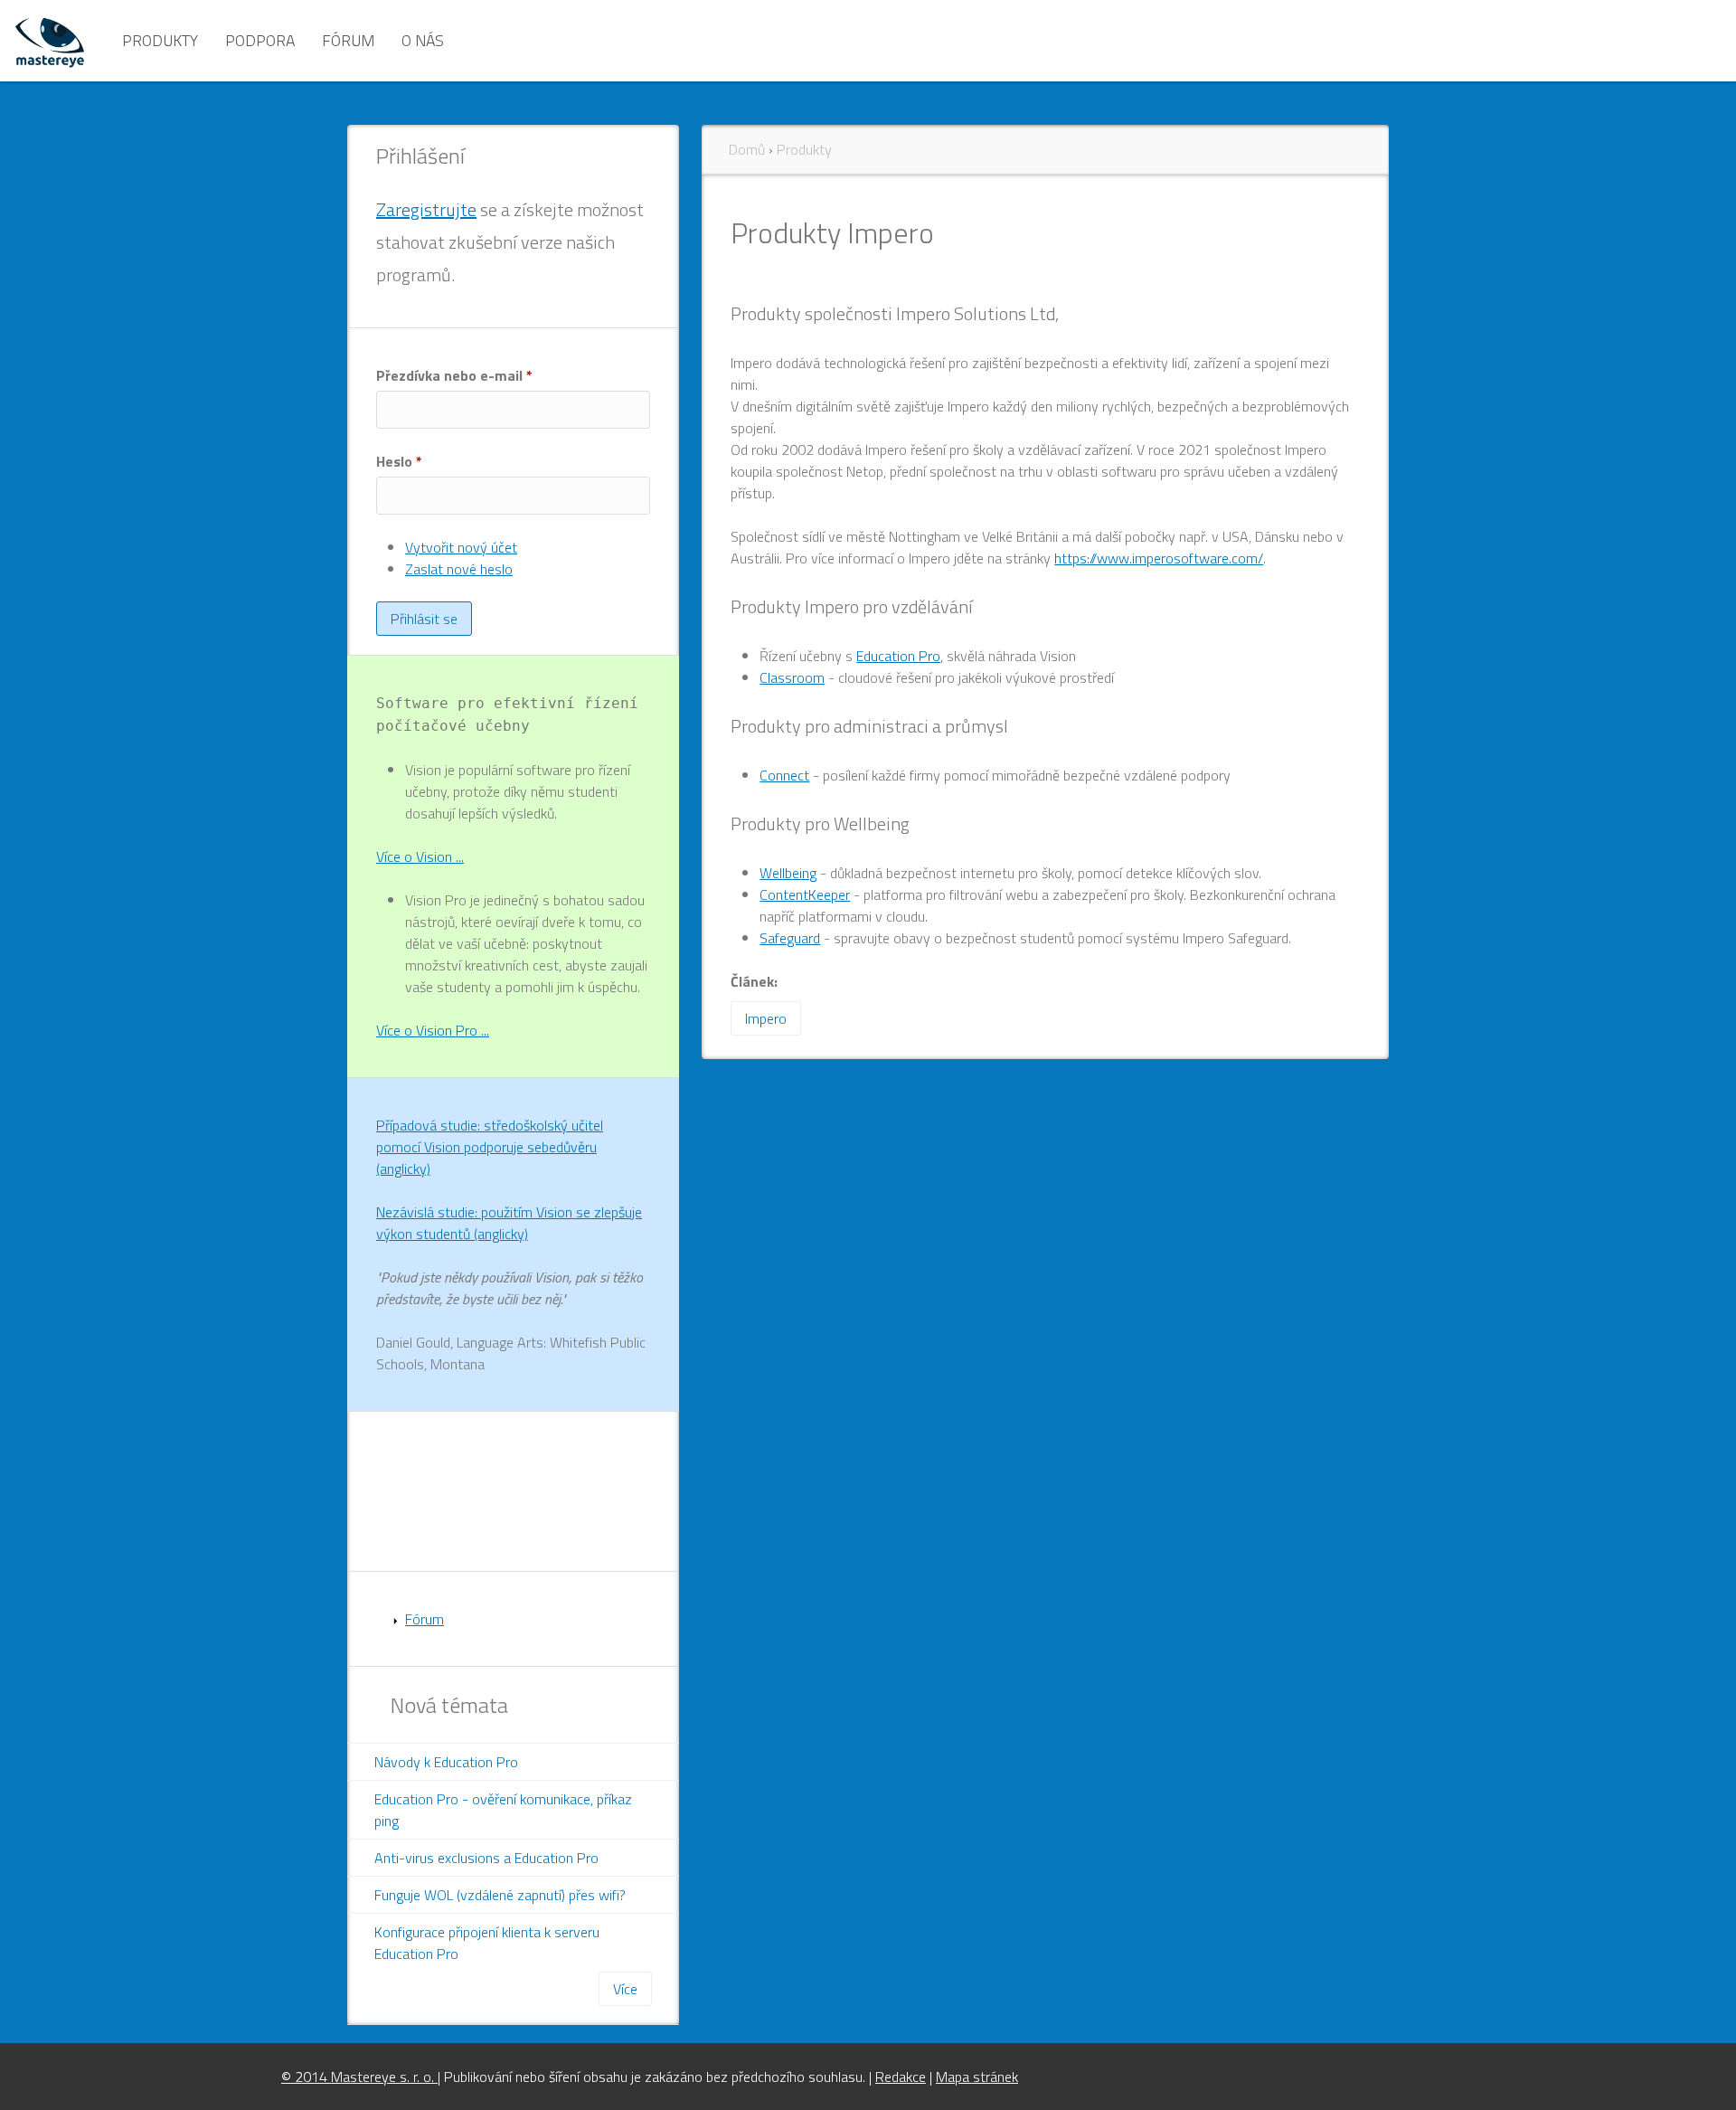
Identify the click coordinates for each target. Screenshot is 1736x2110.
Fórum (348, 40)
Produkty (160, 40)
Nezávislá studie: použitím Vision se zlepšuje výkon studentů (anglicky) (509, 1223)
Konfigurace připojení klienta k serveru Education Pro (487, 1943)
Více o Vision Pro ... (433, 1030)
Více (625, 1989)
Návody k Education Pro (446, 1762)
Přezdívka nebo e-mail (454, 375)
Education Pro (898, 656)
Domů (747, 149)
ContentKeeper (805, 894)
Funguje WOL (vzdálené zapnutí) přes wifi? (500, 1895)
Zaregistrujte (426, 209)
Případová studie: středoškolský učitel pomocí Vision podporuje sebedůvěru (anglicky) (490, 1147)
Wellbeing (788, 873)
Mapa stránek (977, 2077)
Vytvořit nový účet (461, 547)
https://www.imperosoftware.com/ (1159, 558)
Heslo (399, 461)
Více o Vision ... (420, 856)
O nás (423, 40)
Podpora (260, 40)
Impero (766, 1018)
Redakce (901, 2077)
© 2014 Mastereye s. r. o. (359, 2077)
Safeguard (790, 938)
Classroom (792, 677)
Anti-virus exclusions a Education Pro (486, 1858)
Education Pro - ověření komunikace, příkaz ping (503, 1810)
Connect (784, 775)
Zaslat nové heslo (459, 569)
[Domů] (50, 41)
